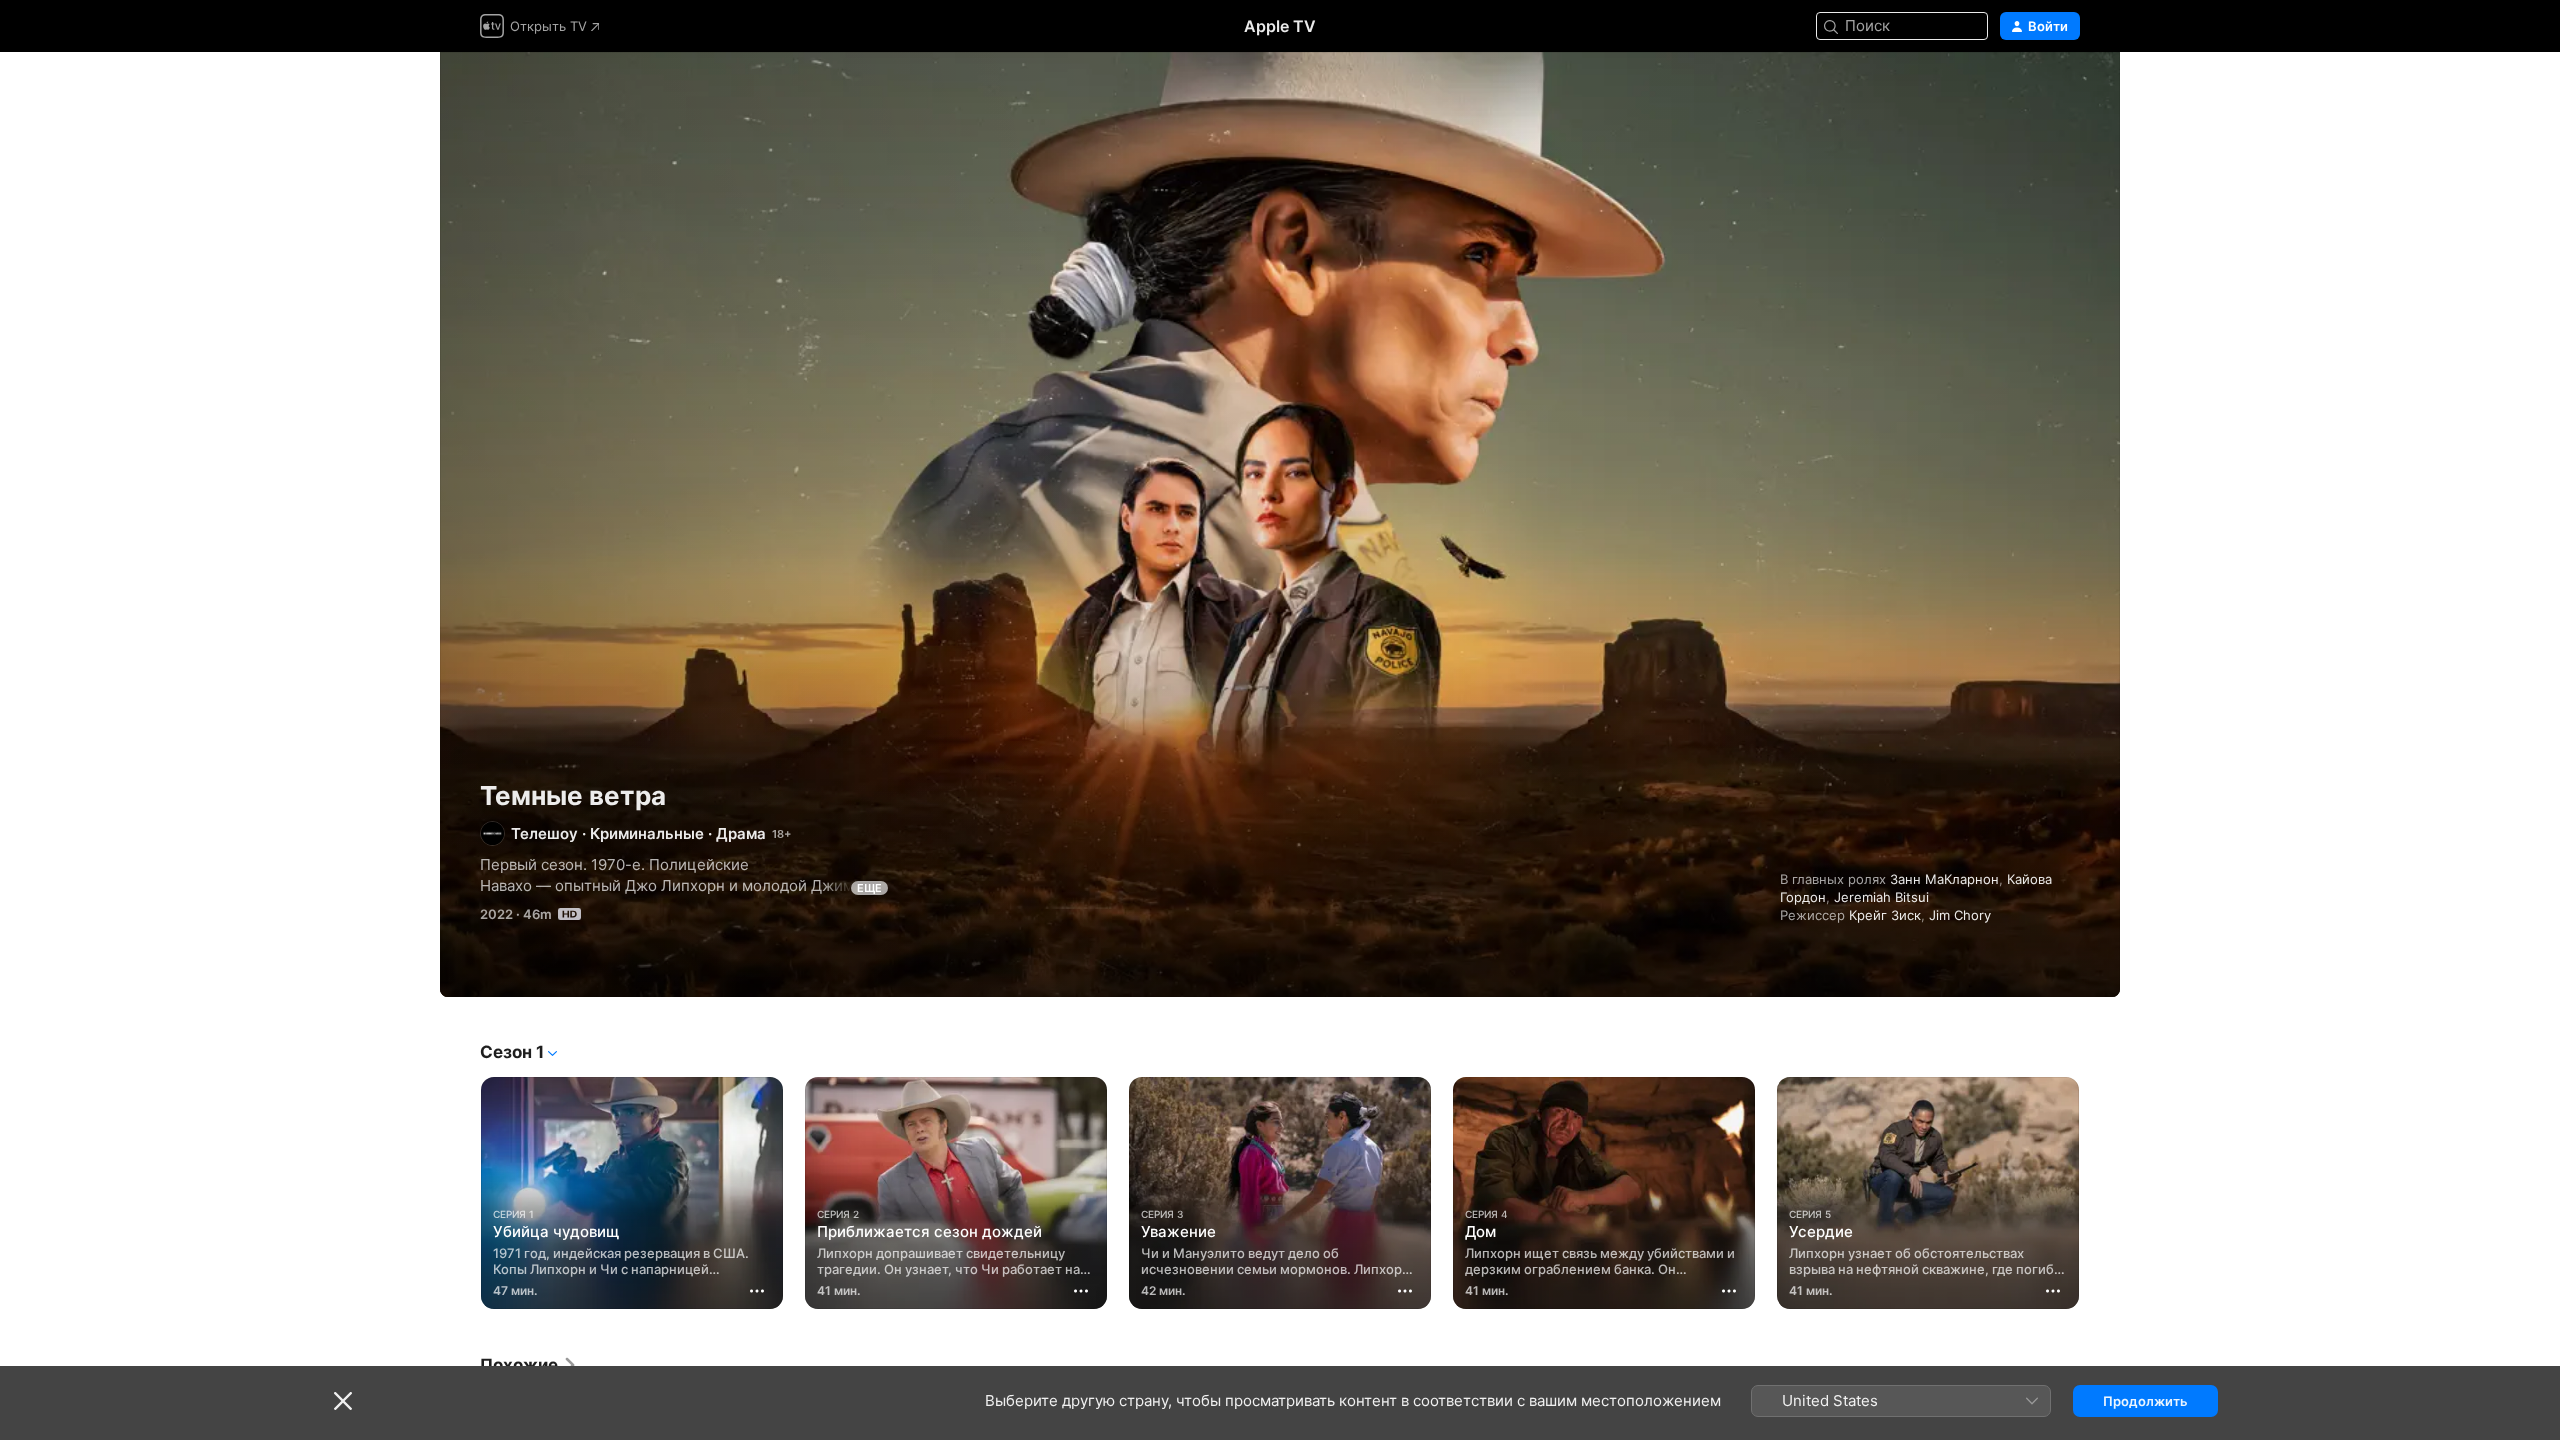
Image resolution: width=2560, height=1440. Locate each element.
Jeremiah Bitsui (1881, 897)
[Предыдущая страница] (460, 1193)
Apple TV (1280, 26)
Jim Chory (1960, 915)
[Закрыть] (343, 1401)
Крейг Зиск (1885, 915)
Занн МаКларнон (1944, 879)
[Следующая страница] (2100, 1193)
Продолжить (2145, 1401)
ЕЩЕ (869, 888)
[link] (529, 1365)
